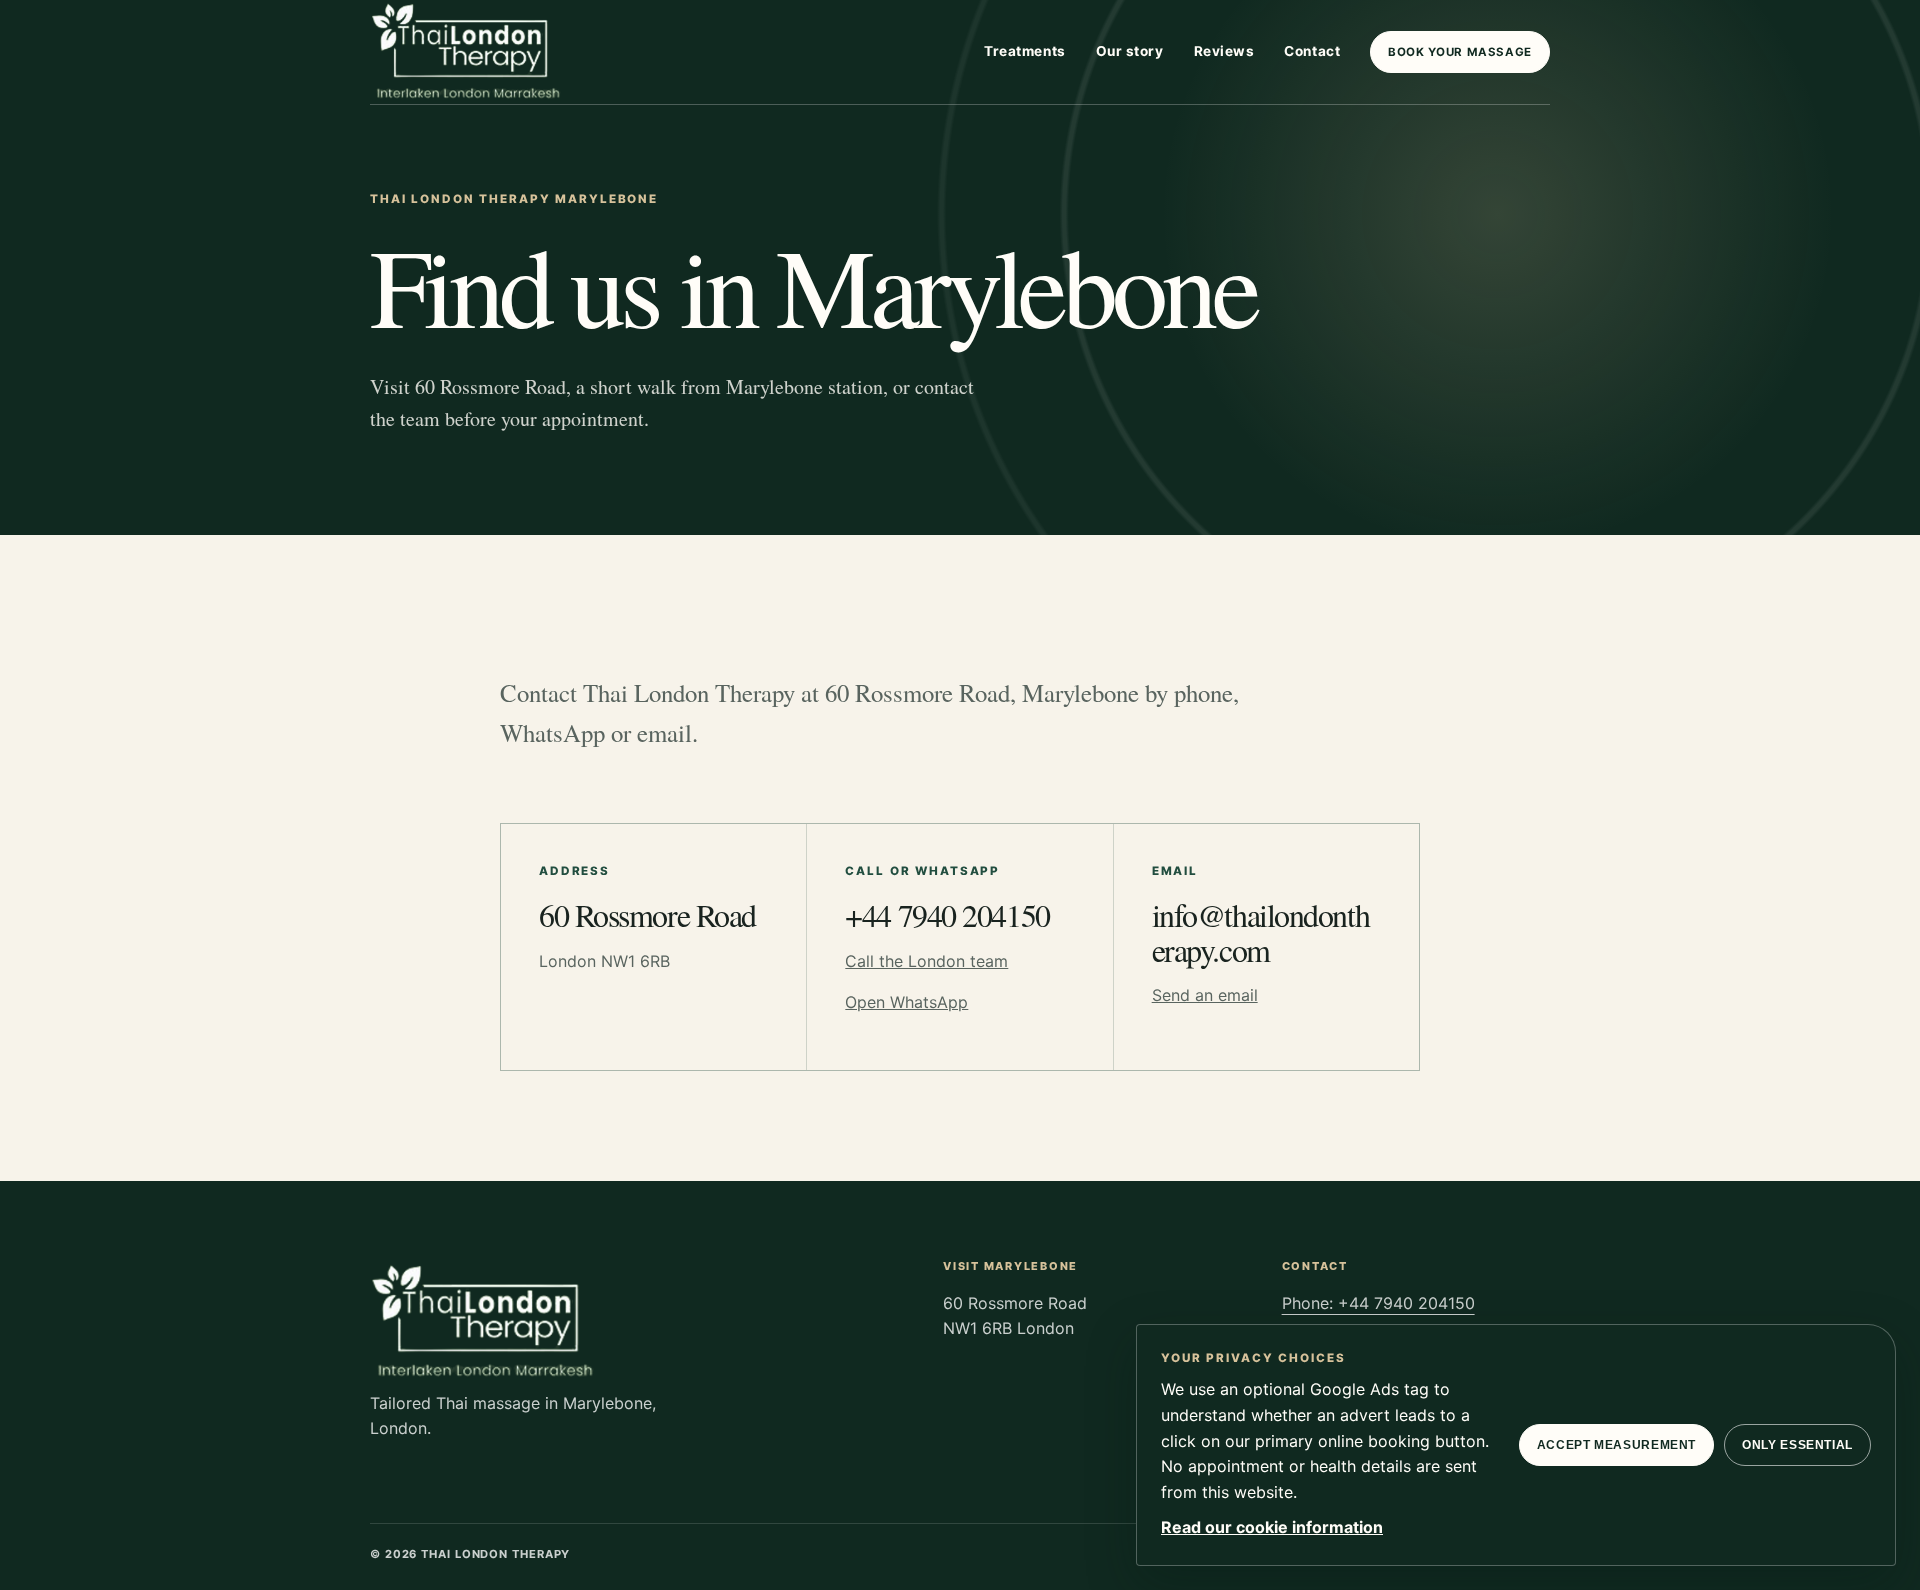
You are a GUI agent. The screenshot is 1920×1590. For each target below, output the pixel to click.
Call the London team (926, 961)
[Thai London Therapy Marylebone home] (468, 52)
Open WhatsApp (906, 1002)
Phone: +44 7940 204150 (1378, 1303)
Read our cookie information (1272, 1527)
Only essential (1797, 1445)
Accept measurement (1616, 1445)
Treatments (1024, 51)
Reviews (1224, 51)
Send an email (1205, 995)
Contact (1312, 51)
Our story (1130, 51)
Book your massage (1460, 52)
